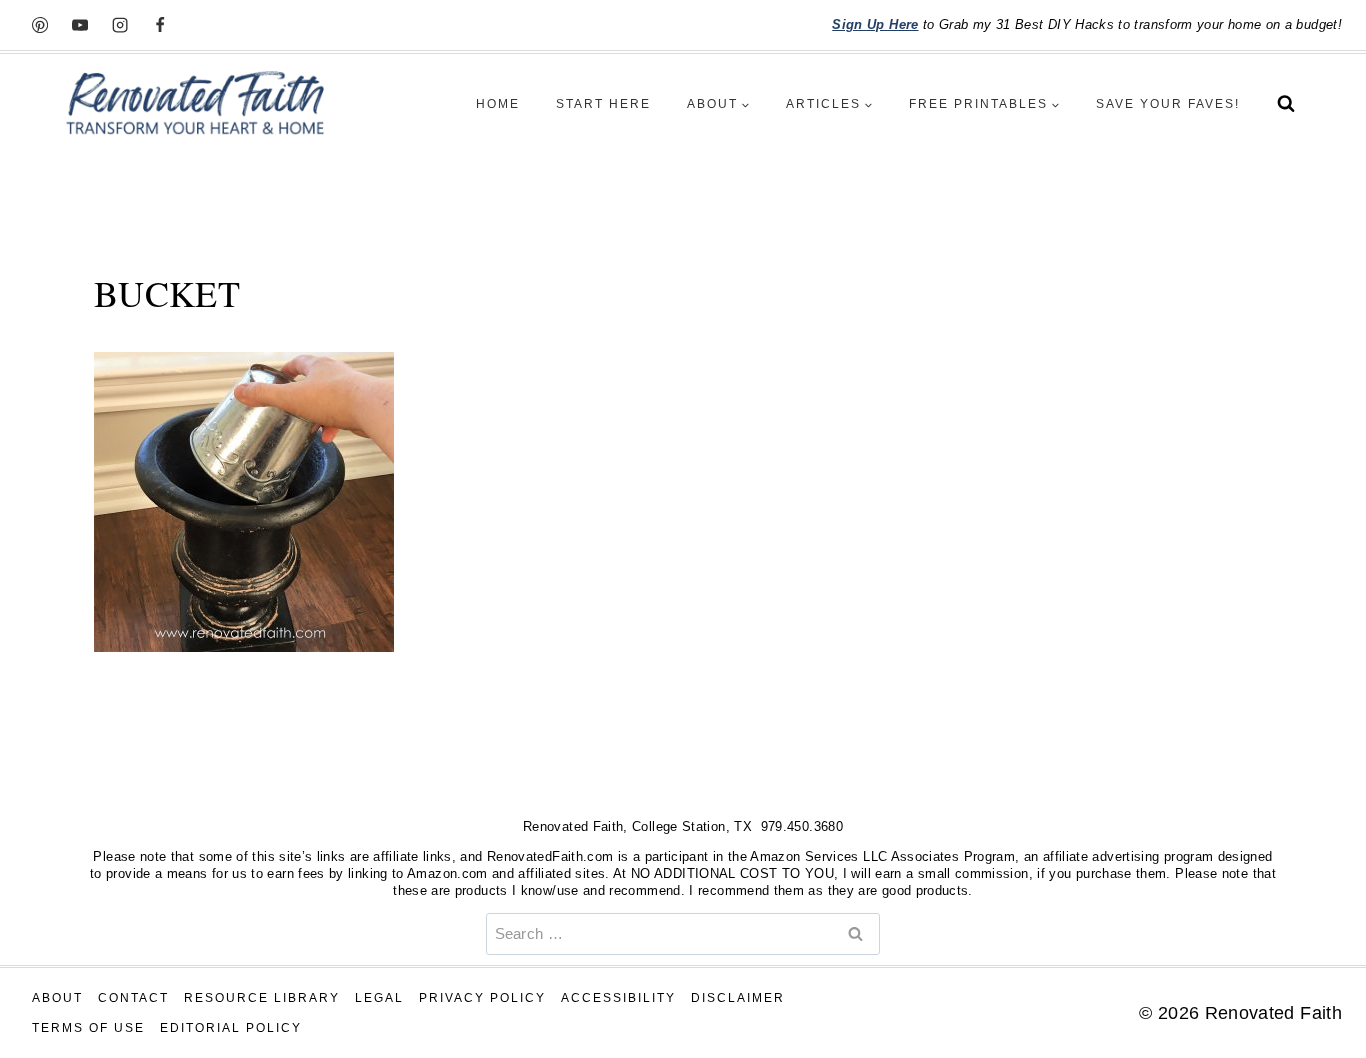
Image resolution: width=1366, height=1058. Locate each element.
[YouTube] (80, 25)
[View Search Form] (1286, 104)
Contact (133, 998)
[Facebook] (160, 25)
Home (498, 104)
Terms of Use (88, 1028)
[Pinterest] (40, 25)
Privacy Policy (482, 998)
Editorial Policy (231, 1028)
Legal (379, 998)
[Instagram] (120, 25)
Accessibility (618, 998)
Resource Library (262, 998)
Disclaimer (738, 998)
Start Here (603, 104)
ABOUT (57, 998)
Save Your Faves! (1168, 104)
